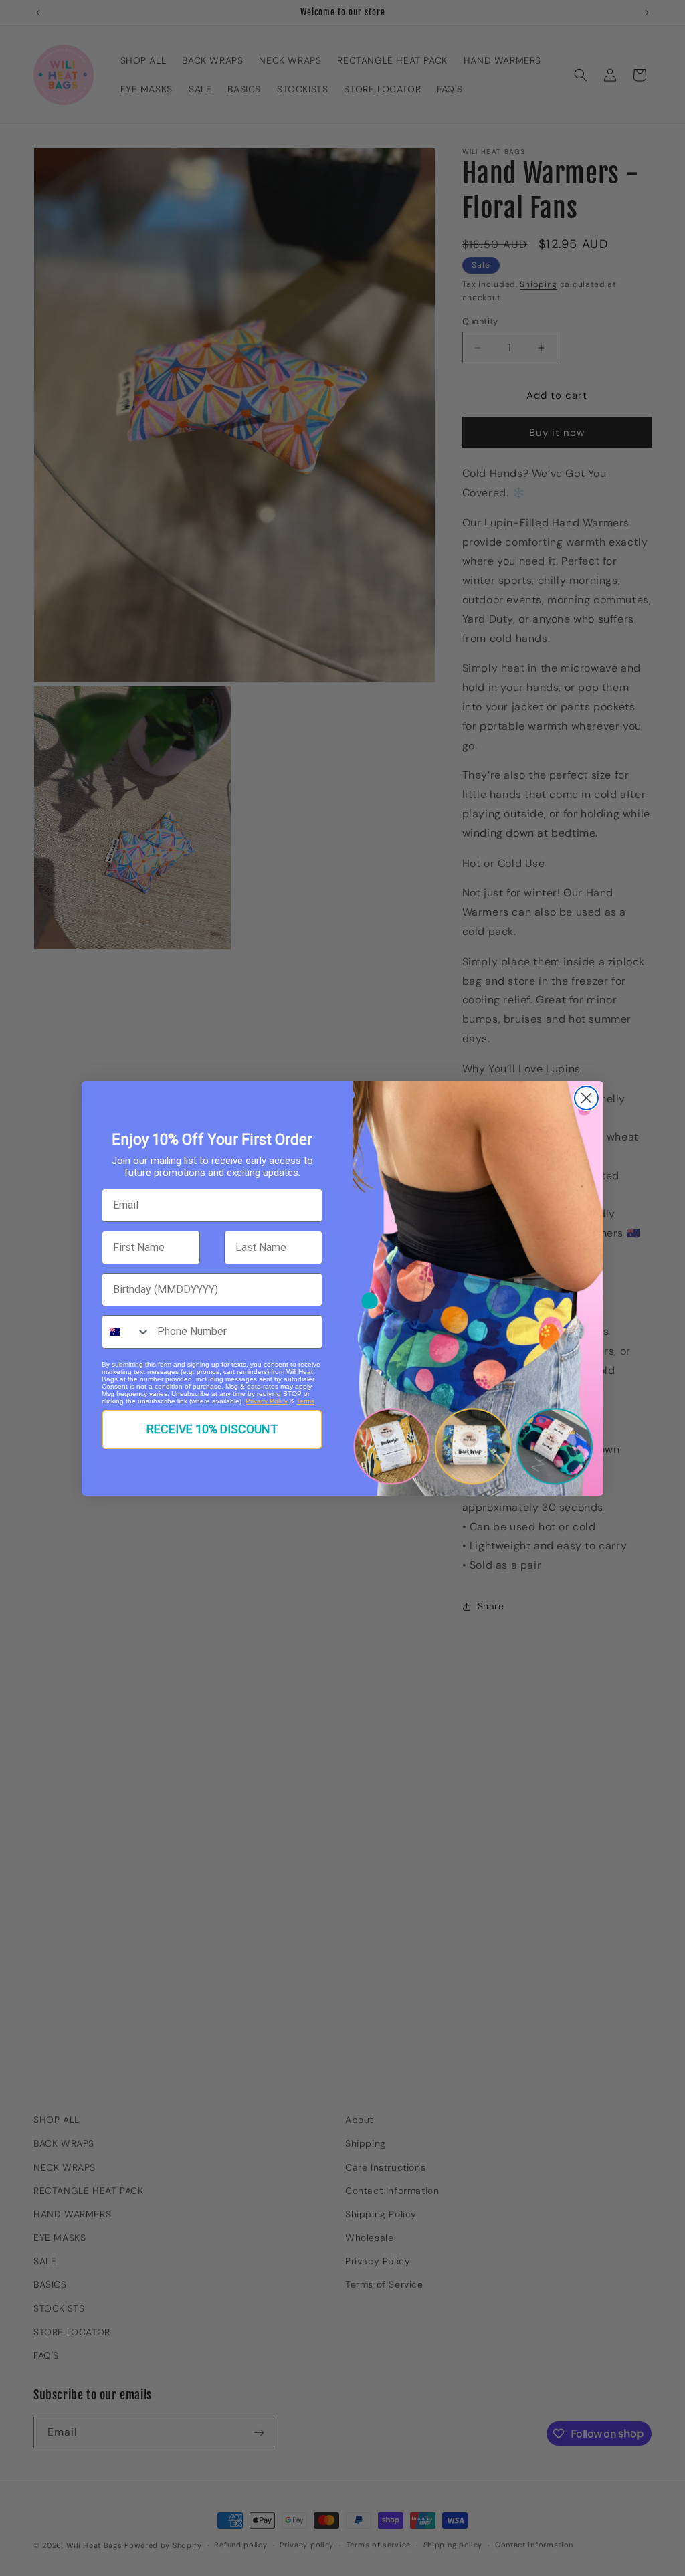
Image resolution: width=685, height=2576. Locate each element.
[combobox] (126, 1332)
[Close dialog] (586, 1098)
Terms (305, 1401)
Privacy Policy (267, 1401)
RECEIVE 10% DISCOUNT (212, 1429)
